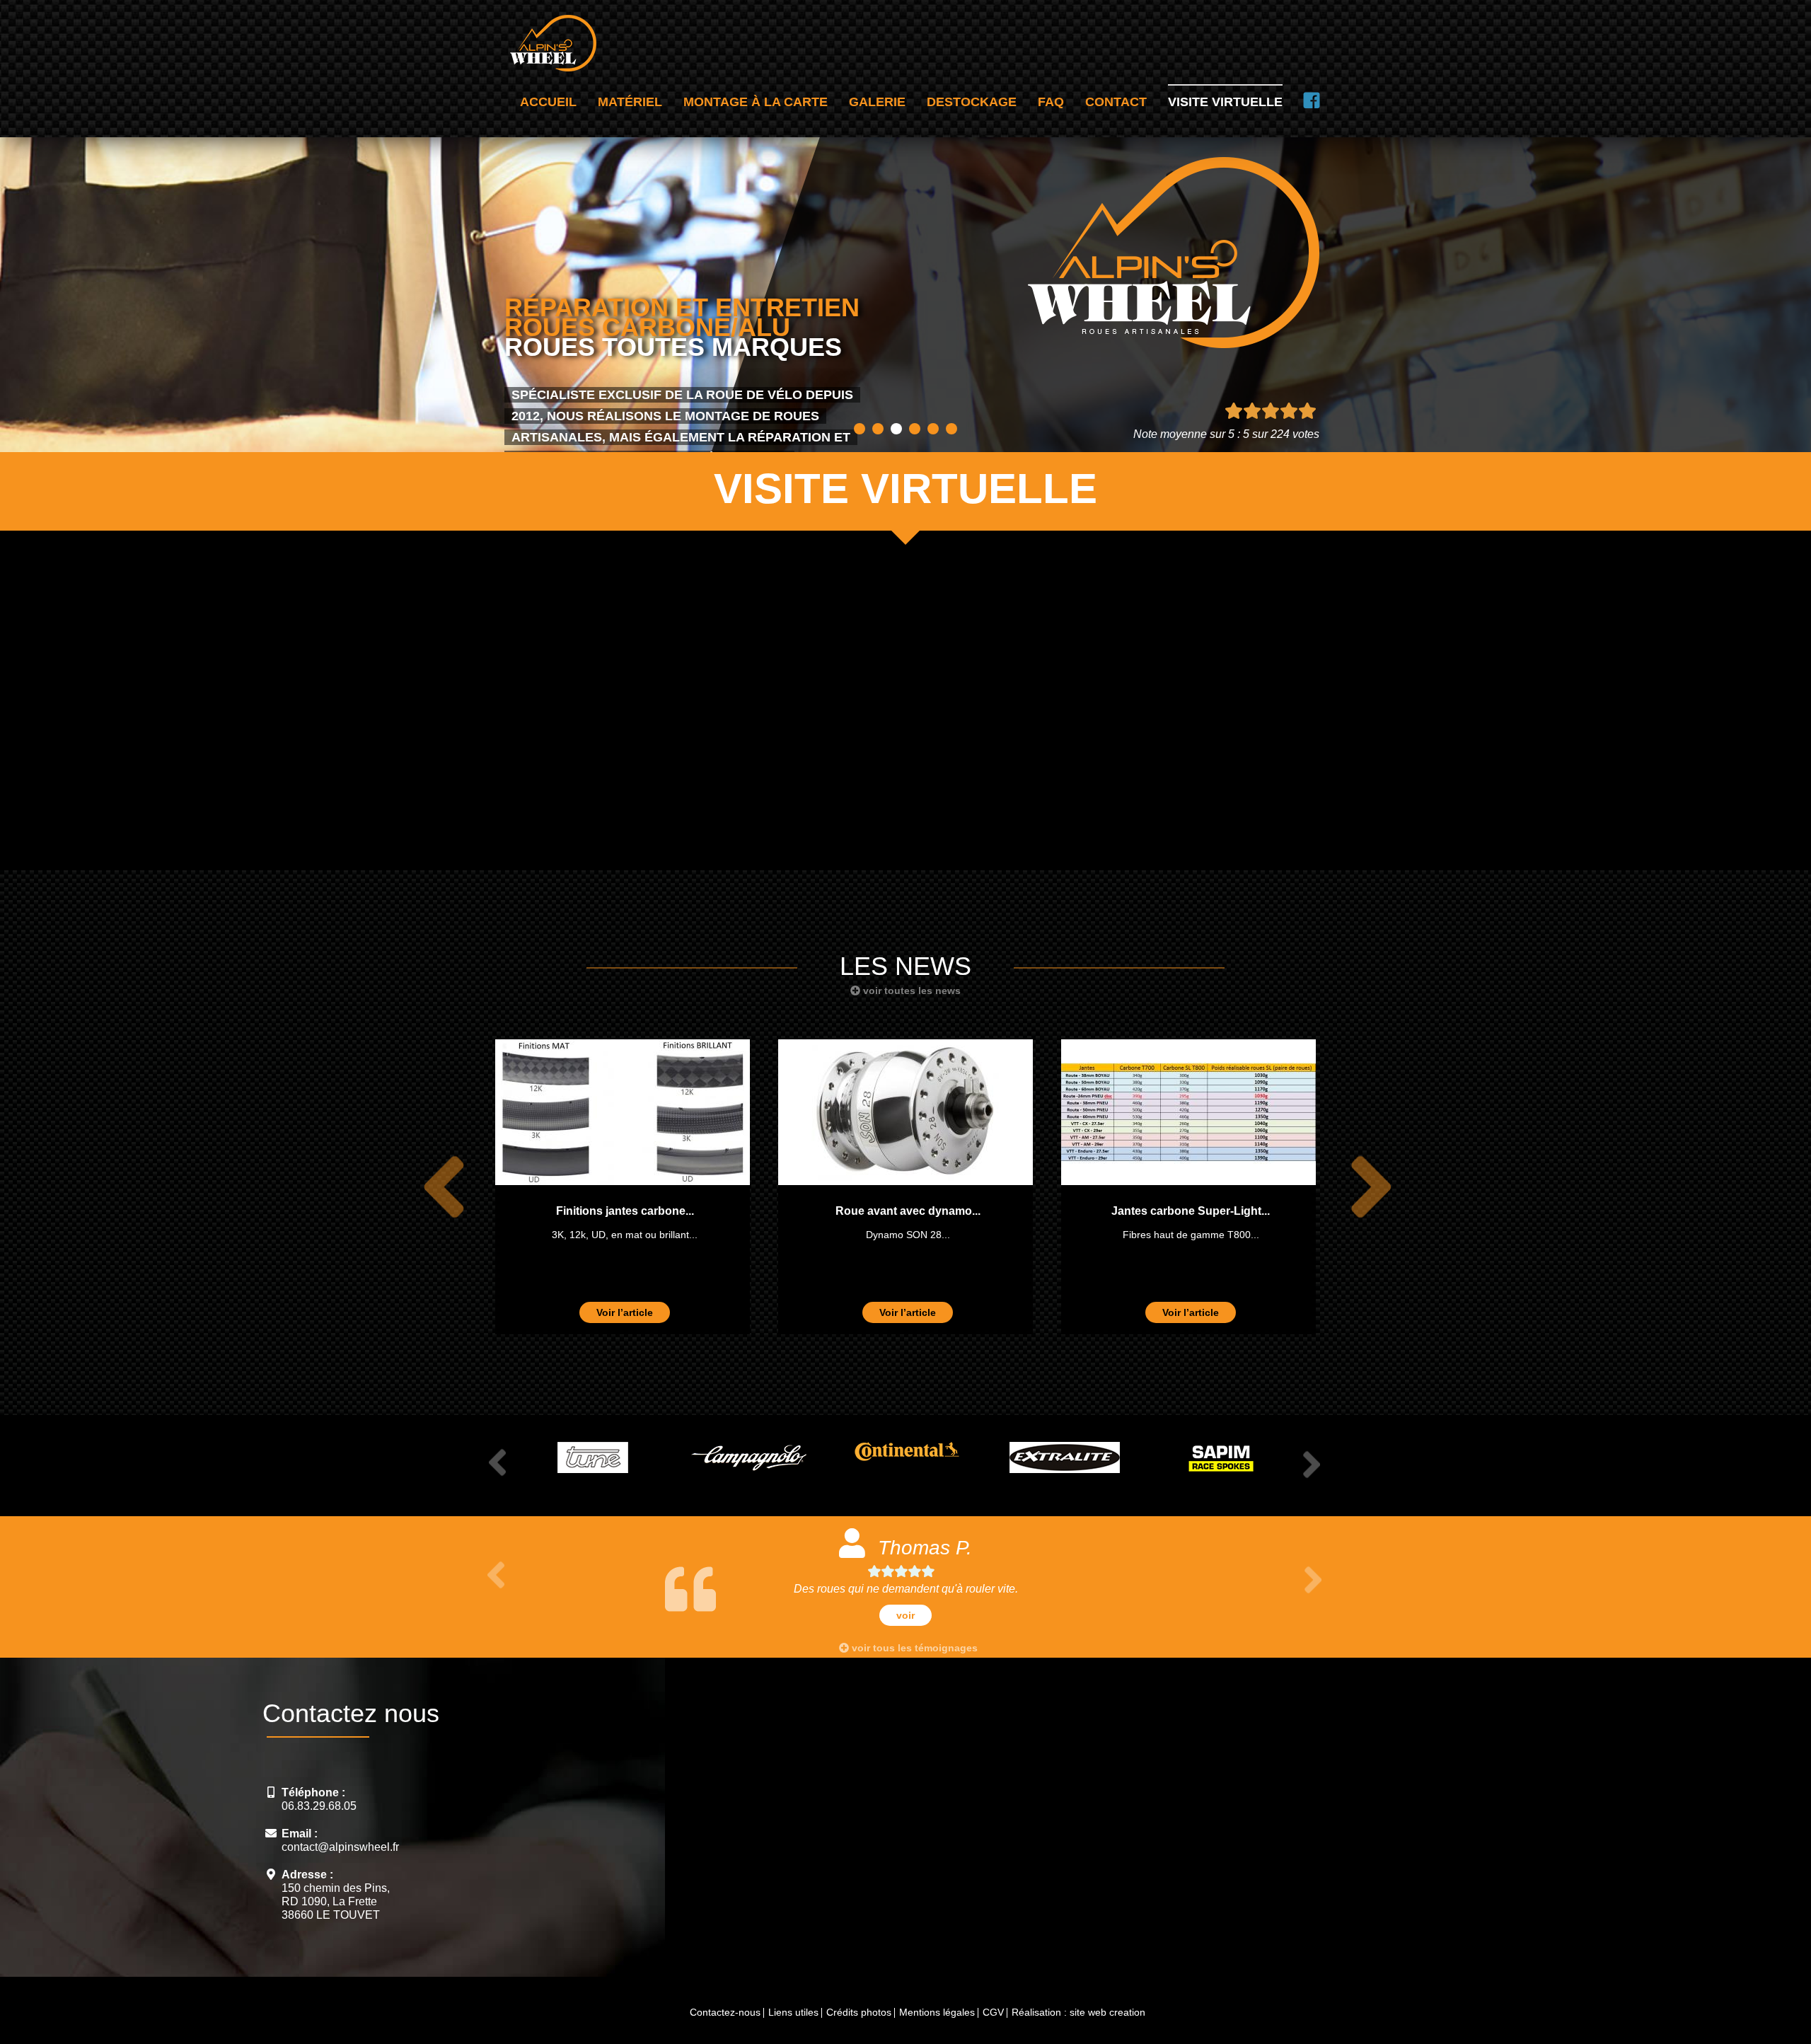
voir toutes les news (910, 991)
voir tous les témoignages (913, 1648)
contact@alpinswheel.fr (340, 1847)
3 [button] (896, 429)
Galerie (877, 102)
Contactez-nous (725, 2012)
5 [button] (933, 429)
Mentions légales (937, 2012)
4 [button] (915, 429)
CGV (993, 2012)
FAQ (1051, 102)
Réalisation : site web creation (1078, 2012)
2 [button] (878, 429)
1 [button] (860, 429)
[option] (623, 1187)
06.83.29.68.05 (319, 1806)
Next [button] (1363, 1187)
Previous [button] (436, 1187)
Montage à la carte (756, 102)
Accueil (548, 102)
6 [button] (951, 429)
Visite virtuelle (1225, 102)
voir (965, 1615)
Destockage (972, 102)
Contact (1116, 102)
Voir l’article (625, 1312)
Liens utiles (793, 2012)
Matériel (630, 102)
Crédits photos (859, 2012)
